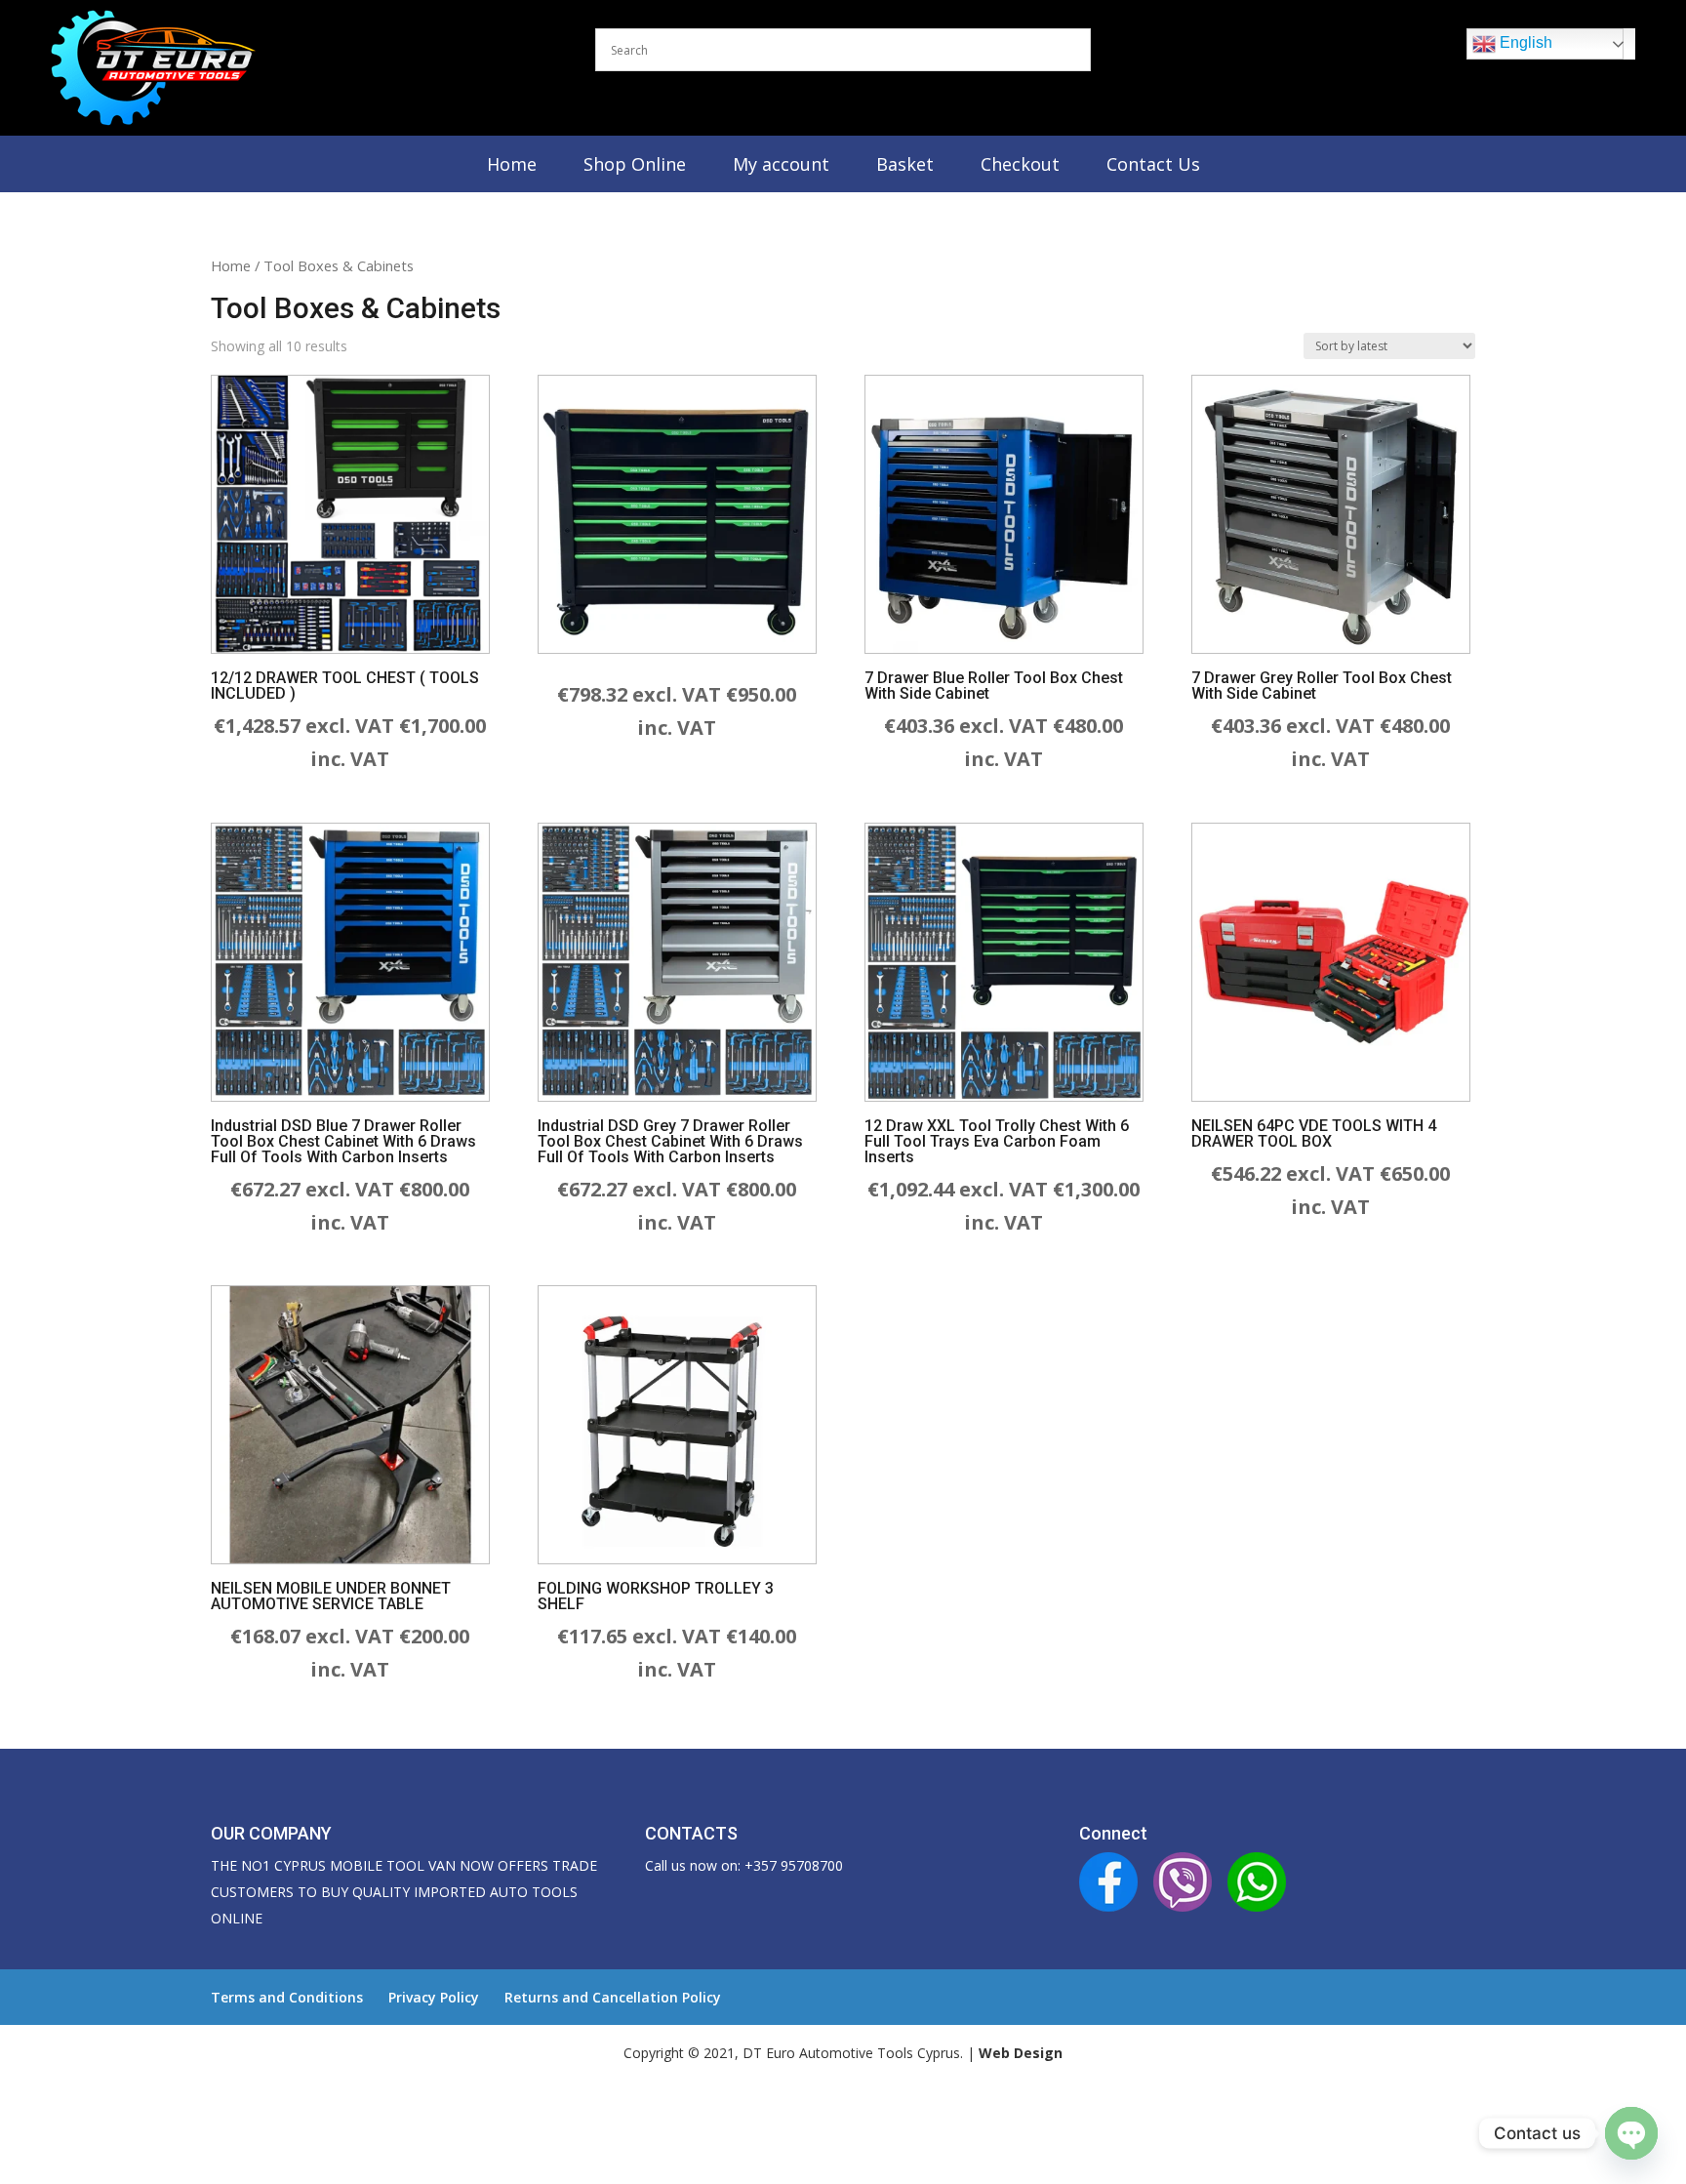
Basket (905, 164)
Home (512, 164)
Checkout (1020, 164)
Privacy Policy (434, 1997)
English (1524, 42)
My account (781, 164)
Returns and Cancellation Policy (613, 1997)
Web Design (1021, 2053)
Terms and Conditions (287, 1997)
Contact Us (1153, 164)
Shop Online (635, 164)
